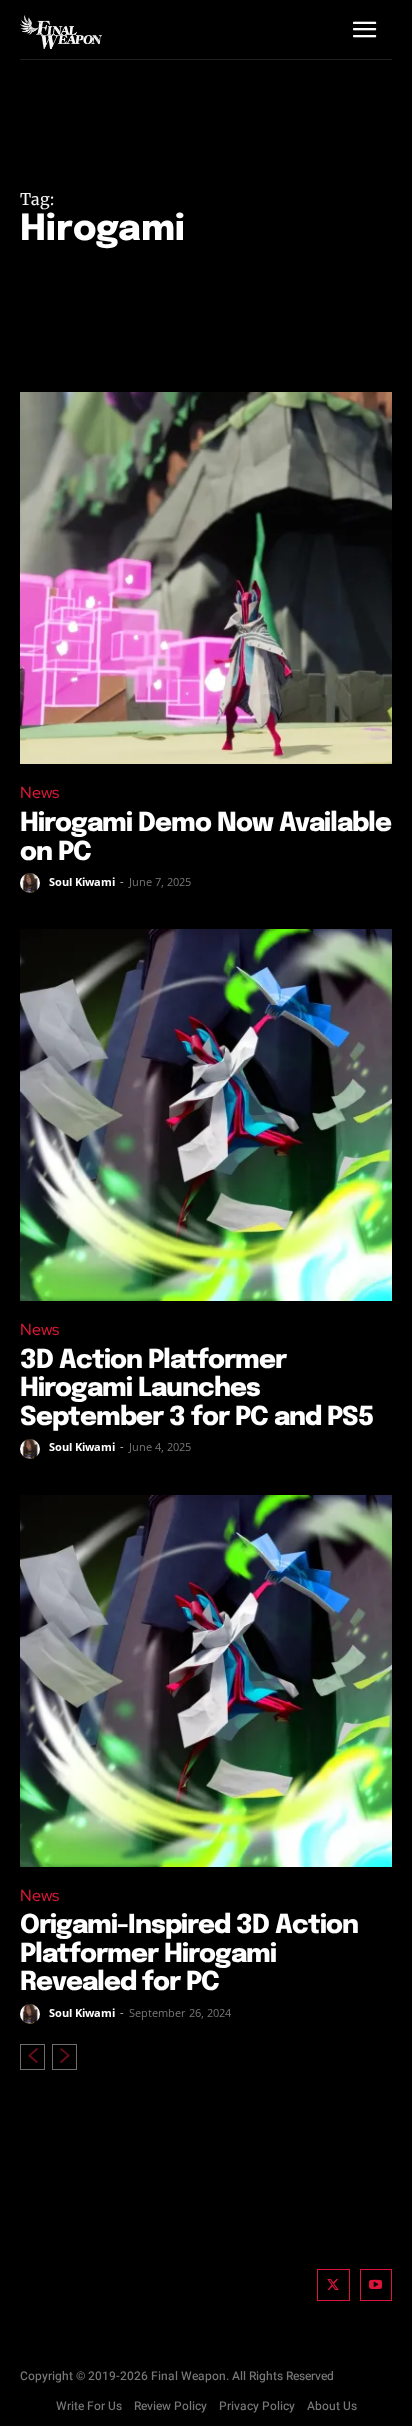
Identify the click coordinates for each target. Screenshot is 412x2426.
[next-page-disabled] (64, 2057)
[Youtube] (376, 2285)
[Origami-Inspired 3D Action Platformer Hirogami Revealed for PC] (206, 1681)
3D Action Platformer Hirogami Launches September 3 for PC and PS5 (196, 1389)
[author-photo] (33, 883)
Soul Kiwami (82, 881)
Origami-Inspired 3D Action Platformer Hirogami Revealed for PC (189, 1954)
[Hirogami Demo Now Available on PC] (206, 578)
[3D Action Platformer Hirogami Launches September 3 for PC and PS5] (206, 1115)
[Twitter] (333, 2285)
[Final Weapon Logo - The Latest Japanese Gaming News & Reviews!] (61, 32)
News (39, 792)
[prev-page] (32, 2057)
